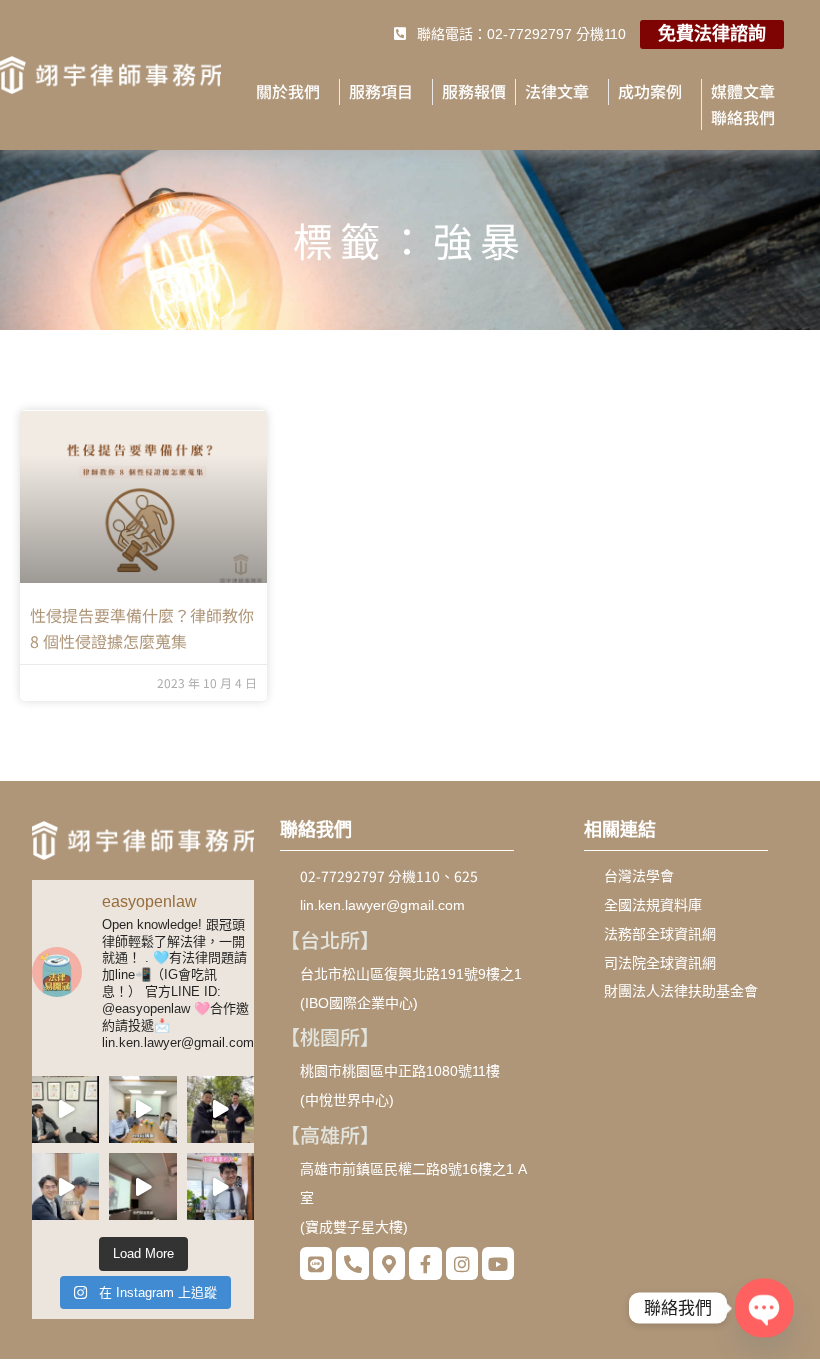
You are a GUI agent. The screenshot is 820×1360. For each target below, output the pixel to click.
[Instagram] (462, 1263)
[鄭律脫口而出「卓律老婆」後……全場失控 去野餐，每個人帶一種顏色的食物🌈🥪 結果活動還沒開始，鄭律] (220, 1109)
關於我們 (288, 91)
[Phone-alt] (352, 1263)
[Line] (316, 1263)
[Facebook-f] (425, 1263)
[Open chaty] (764, 1308)
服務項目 (381, 91)
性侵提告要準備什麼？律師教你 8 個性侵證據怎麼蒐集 (142, 628)
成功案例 (650, 91)
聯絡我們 (743, 117)
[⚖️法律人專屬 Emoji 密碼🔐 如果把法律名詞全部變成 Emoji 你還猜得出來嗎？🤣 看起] (142, 1109)
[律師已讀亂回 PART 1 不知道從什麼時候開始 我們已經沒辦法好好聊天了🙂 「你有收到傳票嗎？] (65, 1186)
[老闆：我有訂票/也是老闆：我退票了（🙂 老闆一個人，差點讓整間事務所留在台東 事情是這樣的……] (220, 1186)
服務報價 (474, 91)
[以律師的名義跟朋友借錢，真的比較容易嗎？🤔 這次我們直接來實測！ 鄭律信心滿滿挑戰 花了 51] (65, 1109)
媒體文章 (743, 91)
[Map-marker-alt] (389, 1263)
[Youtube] (498, 1263)
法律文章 (557, 91)
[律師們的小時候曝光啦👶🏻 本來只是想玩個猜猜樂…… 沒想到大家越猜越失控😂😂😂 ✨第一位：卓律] (142, 1186)
